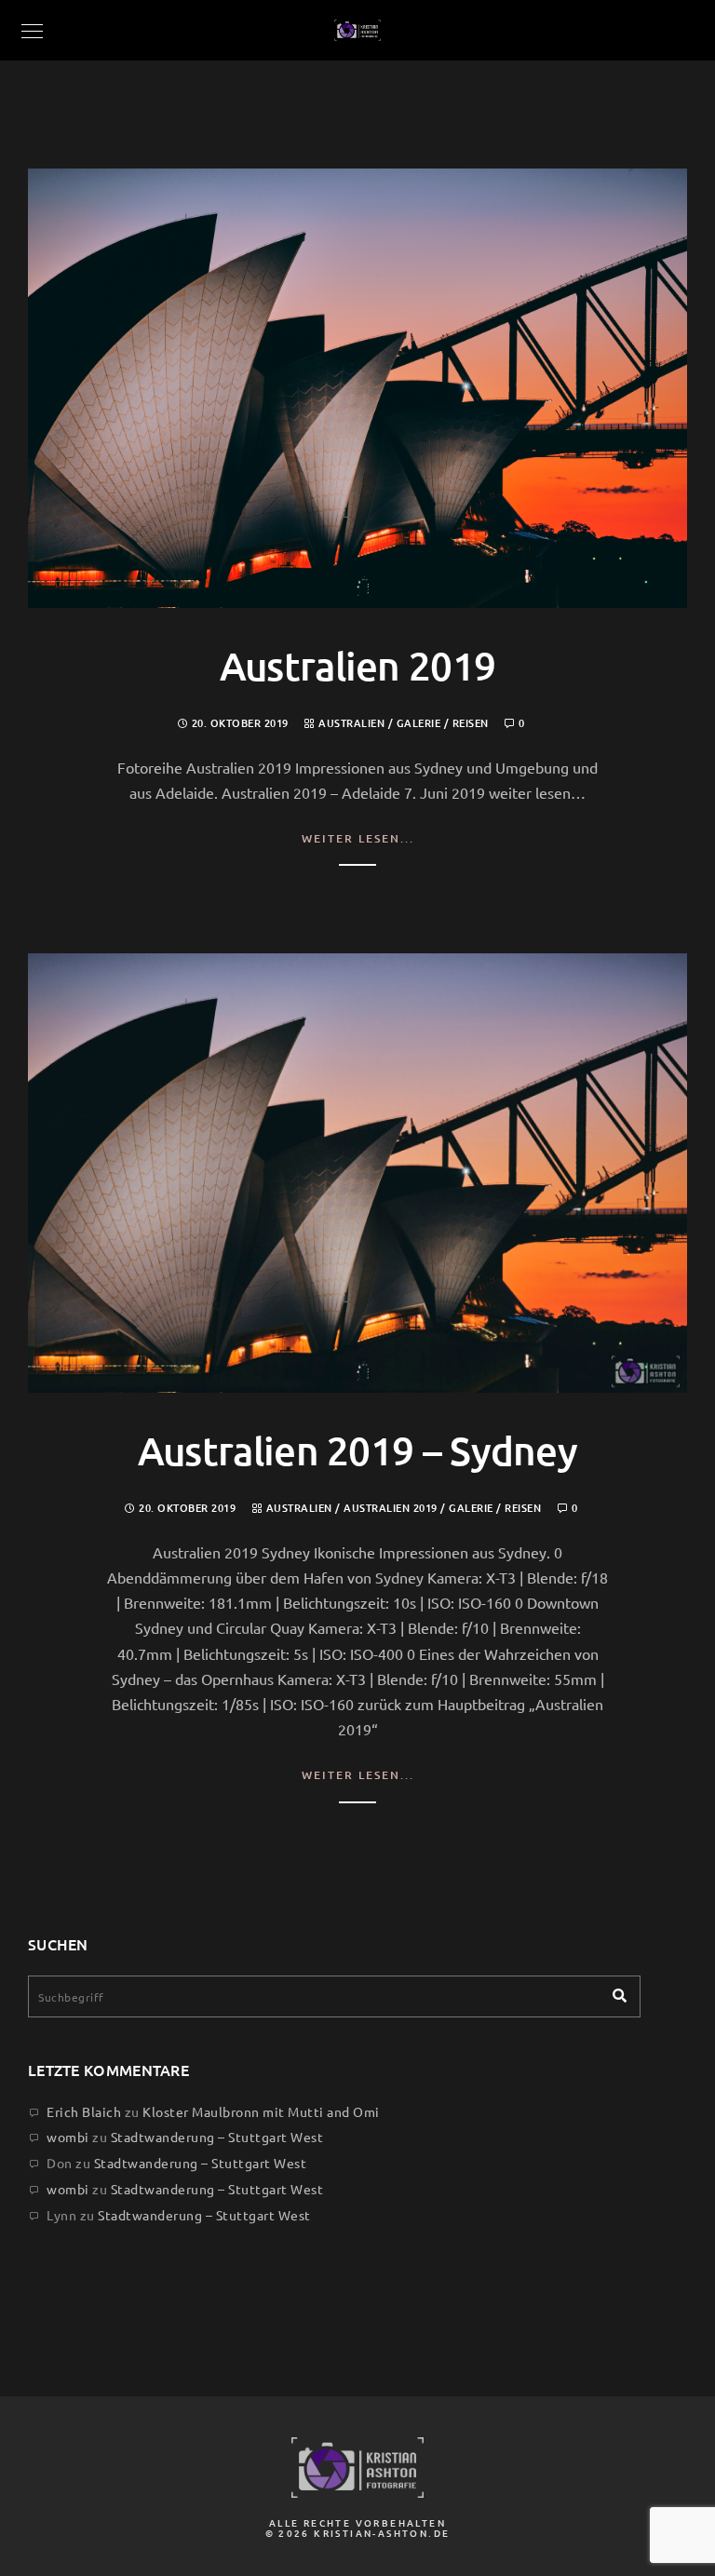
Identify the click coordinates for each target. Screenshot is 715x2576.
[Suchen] (613, 1991)
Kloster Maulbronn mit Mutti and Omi (261, 2111)
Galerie (419, 723)
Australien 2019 (358, 666)
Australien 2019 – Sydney (357, 1450)
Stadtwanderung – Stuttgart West (217, 2137)
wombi (68, 2137)
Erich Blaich (84, 2111)
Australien (351, 723)
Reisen (471, 723)
